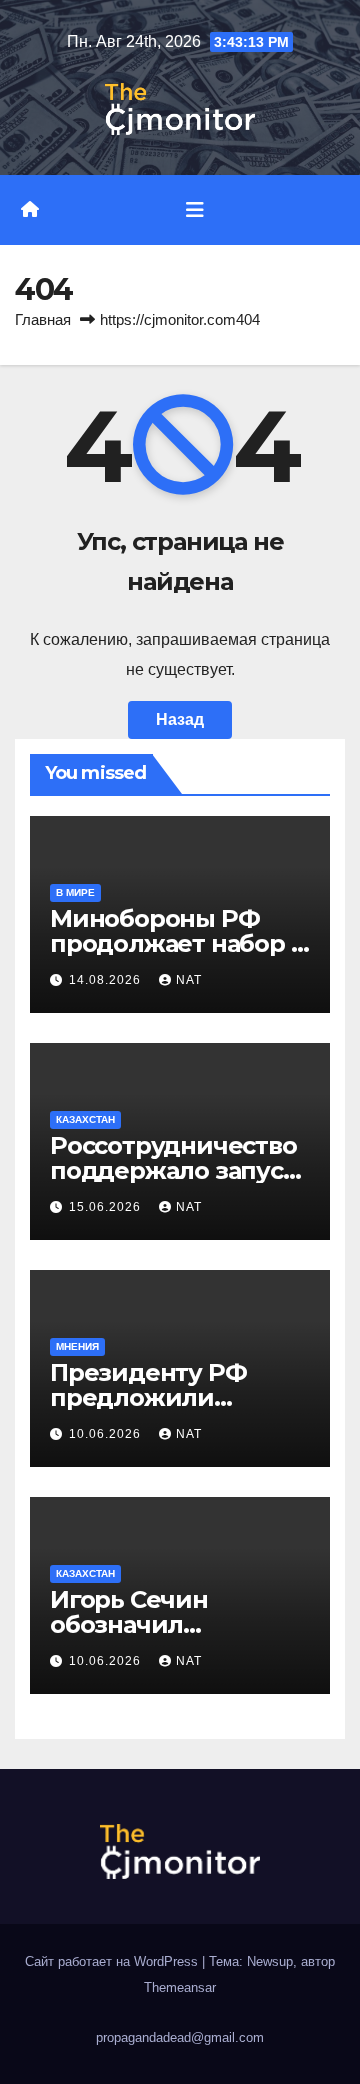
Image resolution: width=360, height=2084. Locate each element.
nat (189, 980)
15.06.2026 (107, 1207)
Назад (180, 719)
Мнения (77, 1346)
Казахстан (85, 1119)
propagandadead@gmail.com (180, 2037)
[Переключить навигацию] (195, 210)
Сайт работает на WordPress (113, 1961)
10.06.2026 (107, 1434)
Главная (43, 319)
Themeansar (180, 1987)
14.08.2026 (107, 980)
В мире (75, 892)
